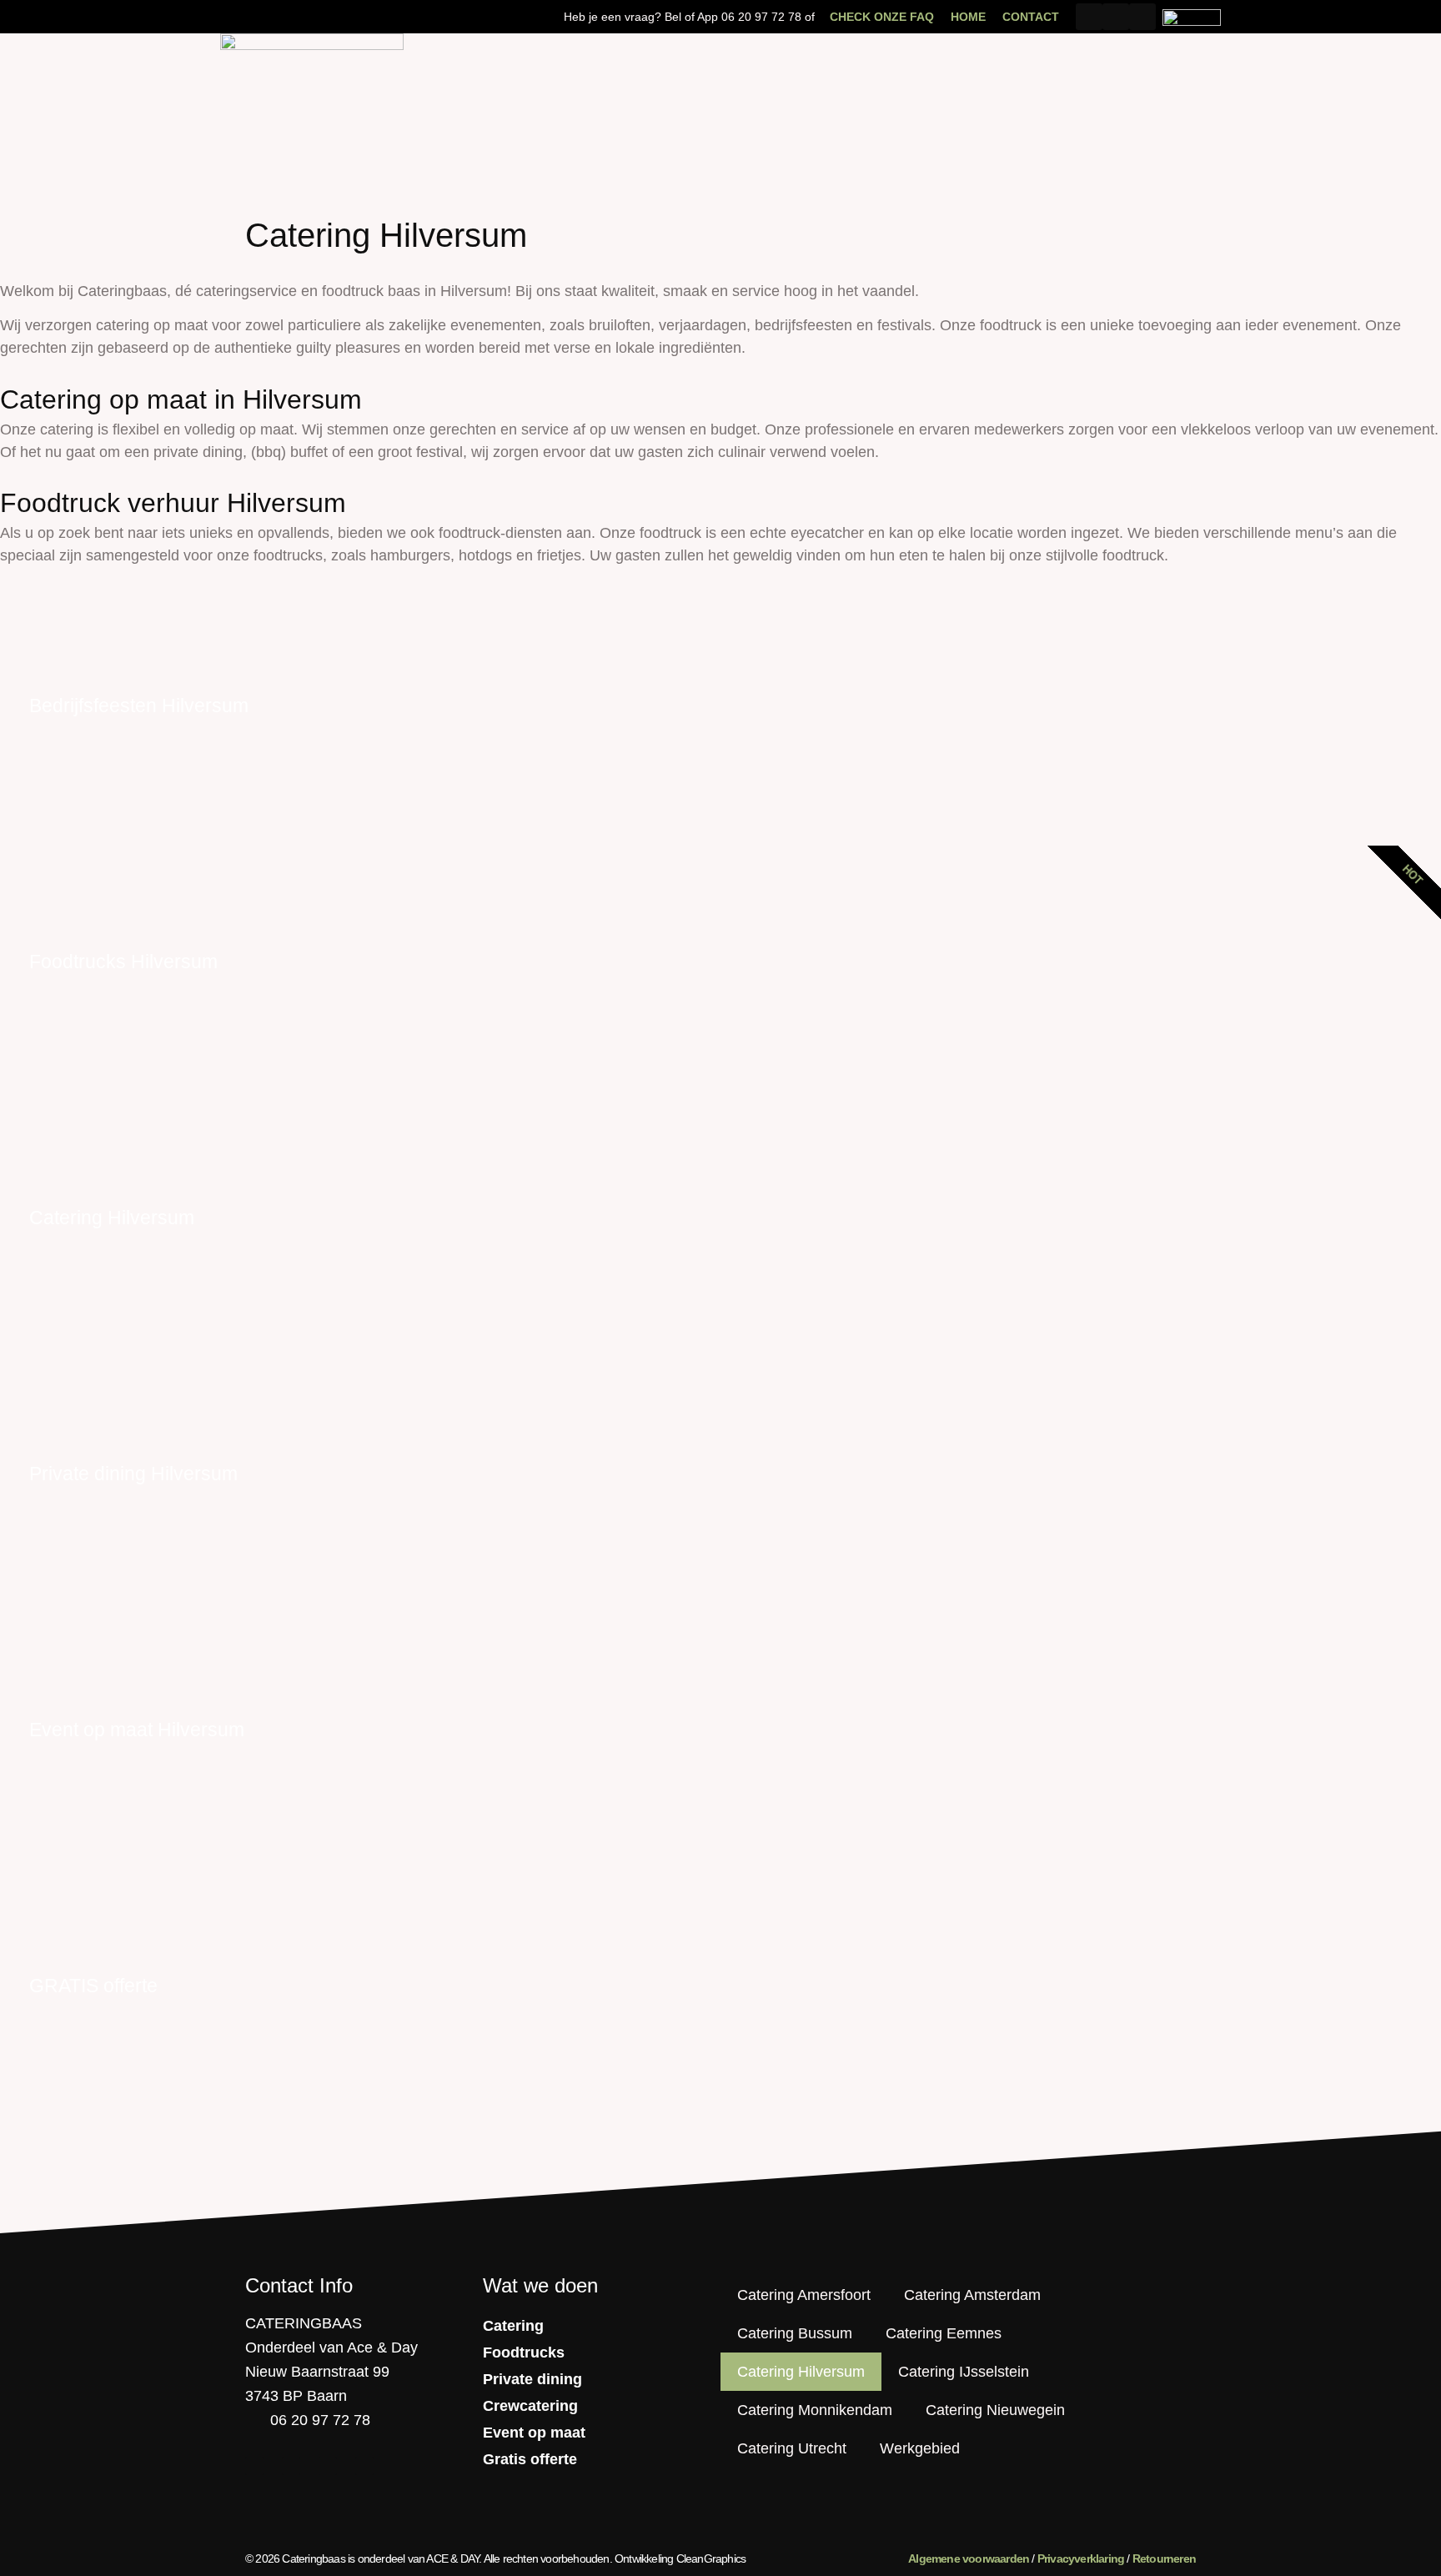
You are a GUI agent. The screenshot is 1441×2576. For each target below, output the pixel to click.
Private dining (532, 2379)
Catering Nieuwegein (995, 2410)
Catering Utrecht (792, 2448)
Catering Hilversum (801, 2372)
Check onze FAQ (882, 17)
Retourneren (1164, 2558)
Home (968, 17)
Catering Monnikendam (815, 2410)
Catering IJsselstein (964, 2372)
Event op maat (534, 2433)
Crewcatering (530, 2406)
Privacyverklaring (1081, 2558)
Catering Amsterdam (972, 2295)
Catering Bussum (795, 2333)
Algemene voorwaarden (969, 2558)
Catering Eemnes (944, 2333)
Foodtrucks (524, 2353)
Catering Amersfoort (804, 2295)
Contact (1031, 17)
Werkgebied (920, 2448)
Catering (513, 2326)
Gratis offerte (530, 2459)
